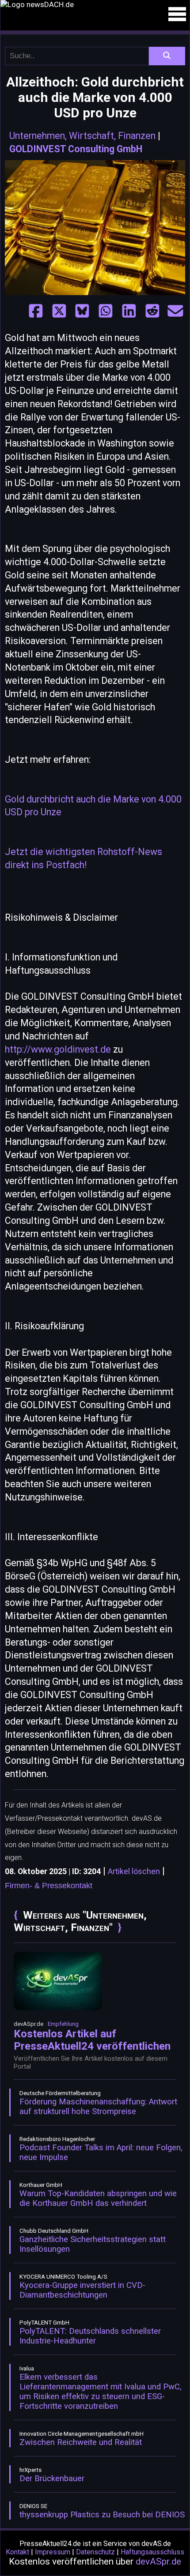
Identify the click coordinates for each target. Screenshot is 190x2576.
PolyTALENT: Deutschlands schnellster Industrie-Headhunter (90, 2336)
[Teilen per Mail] (175, 311)
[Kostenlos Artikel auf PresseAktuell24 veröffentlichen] (58, 2008)
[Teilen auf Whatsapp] (106, 311)
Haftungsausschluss (152, 2552)
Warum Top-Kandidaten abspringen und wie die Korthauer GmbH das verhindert (98, 2198)
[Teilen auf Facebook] (36, 311)
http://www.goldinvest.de (58, 1049)
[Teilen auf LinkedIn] (129, 311)
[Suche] (167, 56)
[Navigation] (177, 14)
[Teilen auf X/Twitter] (59, 311)
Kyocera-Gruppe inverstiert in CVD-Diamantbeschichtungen (82, 2290)
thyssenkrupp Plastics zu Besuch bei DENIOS (102, 2515)
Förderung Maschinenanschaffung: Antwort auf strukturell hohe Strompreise (98, 2107)
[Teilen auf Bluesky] (82, 311)
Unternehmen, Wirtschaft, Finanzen (82, 136)
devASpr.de (158, 2561)
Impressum (53, 2552)
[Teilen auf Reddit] (152, 311)
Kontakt (17, 2552)
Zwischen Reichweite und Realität (81, 2442)
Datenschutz (95, 2552)
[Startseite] (95, 4)
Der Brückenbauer (52, 2479)
